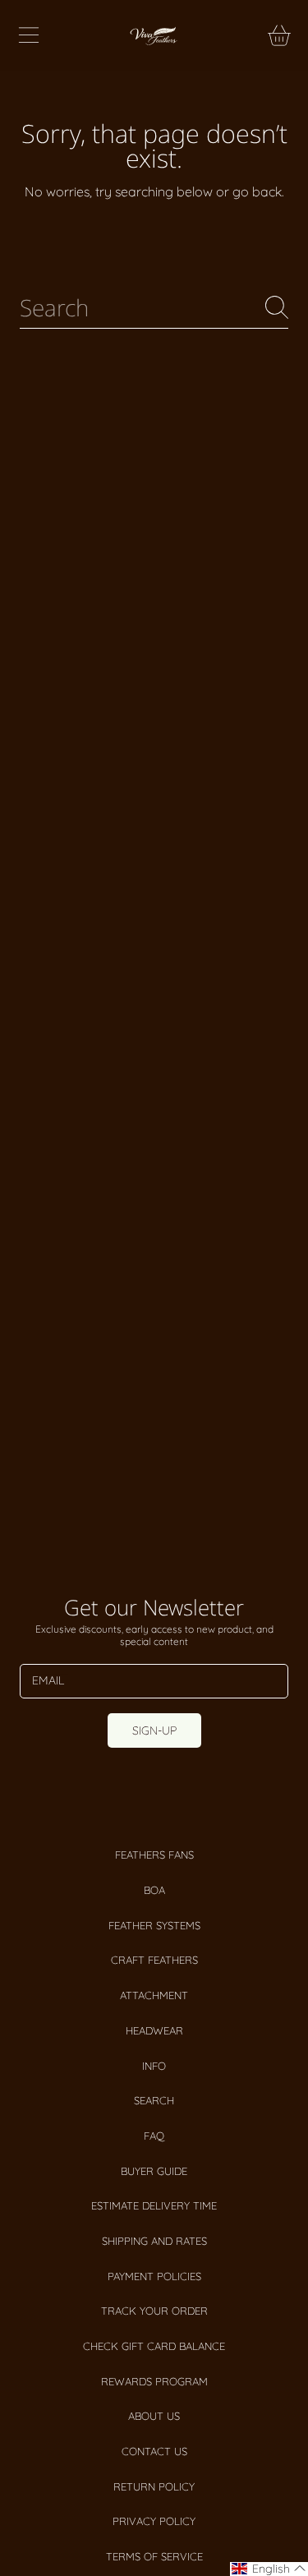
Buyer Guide (154, 2171)
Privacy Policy (154, 2521)
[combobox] (154, 308)
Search (154, 2100)
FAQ (154, 2136)
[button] (29, 35)
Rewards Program (154, 2381)
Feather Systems (154, 1925)
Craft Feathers (154, 1960)
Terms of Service (154, 2556)
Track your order (154, 2311)
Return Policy (154, 2486)
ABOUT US (154, 2416)
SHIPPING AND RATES (154, 2241)
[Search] (277, 307)
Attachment (154, 1995)
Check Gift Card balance (154, 2346)
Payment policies (154, 2276)
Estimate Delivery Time (154, 2205)
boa (154, 1890)
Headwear (154, 2030)
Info (154, 2066)
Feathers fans (154, 1855)
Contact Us (154, 2451)
